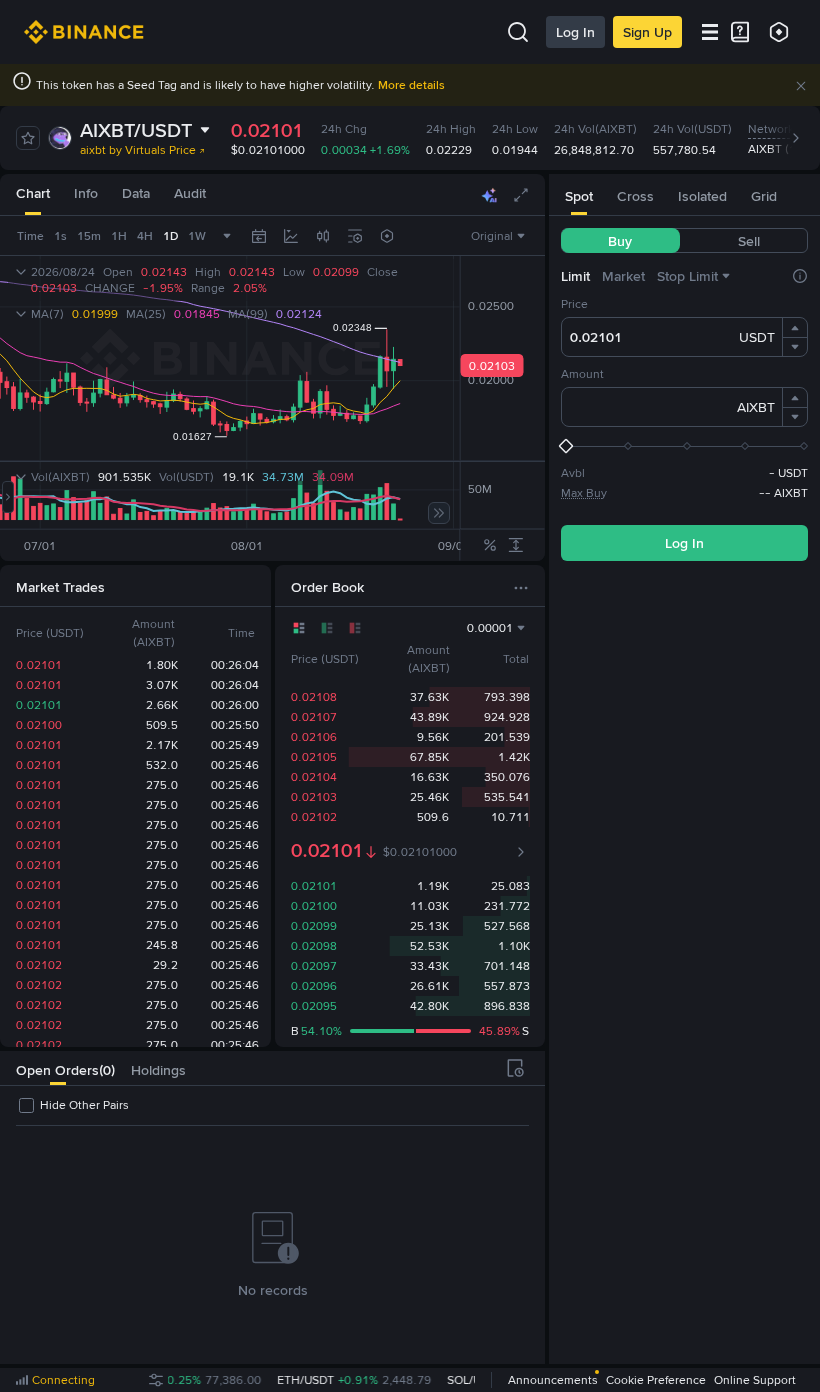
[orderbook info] (521, 852)
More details (411, 85)
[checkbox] (72, 1105)
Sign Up (647, 32)
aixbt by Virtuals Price (138, 150)
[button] (801, 86)
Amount (582, 374)
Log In (575, 32)
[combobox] (323, 236)
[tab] (33, 194)
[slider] (684, 446)
